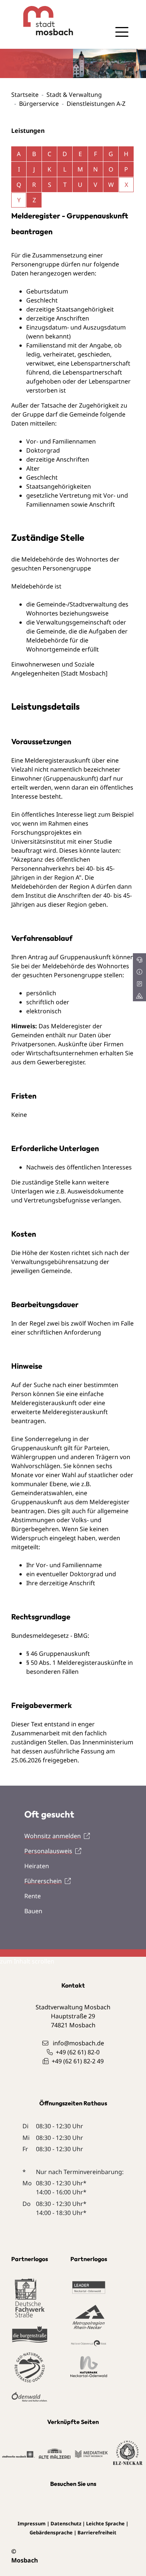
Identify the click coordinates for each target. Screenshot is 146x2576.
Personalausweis (48, 1851)
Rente (33, 1896)
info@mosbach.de (78, 2043)
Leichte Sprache (105, 2523)
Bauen (33, 1911)
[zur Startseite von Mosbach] (42, 21)
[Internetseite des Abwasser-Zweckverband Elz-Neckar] (128, 2453)
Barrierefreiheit (97, 2532)
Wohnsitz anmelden (53, 1836)
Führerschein (43, 1881)
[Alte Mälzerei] (55, 2453)
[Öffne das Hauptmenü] (122, 32)
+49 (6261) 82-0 (78, 2052)
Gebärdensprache (51, 2532)
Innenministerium (108, 1742)
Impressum (32, 2523)
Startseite (25, 95)
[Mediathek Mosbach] (91, 2454)
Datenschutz (66, 2523)
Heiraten (37, 1866)
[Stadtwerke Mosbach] (18, 2454)
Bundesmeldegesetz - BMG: (50, 1636)
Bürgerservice (39, 104)
